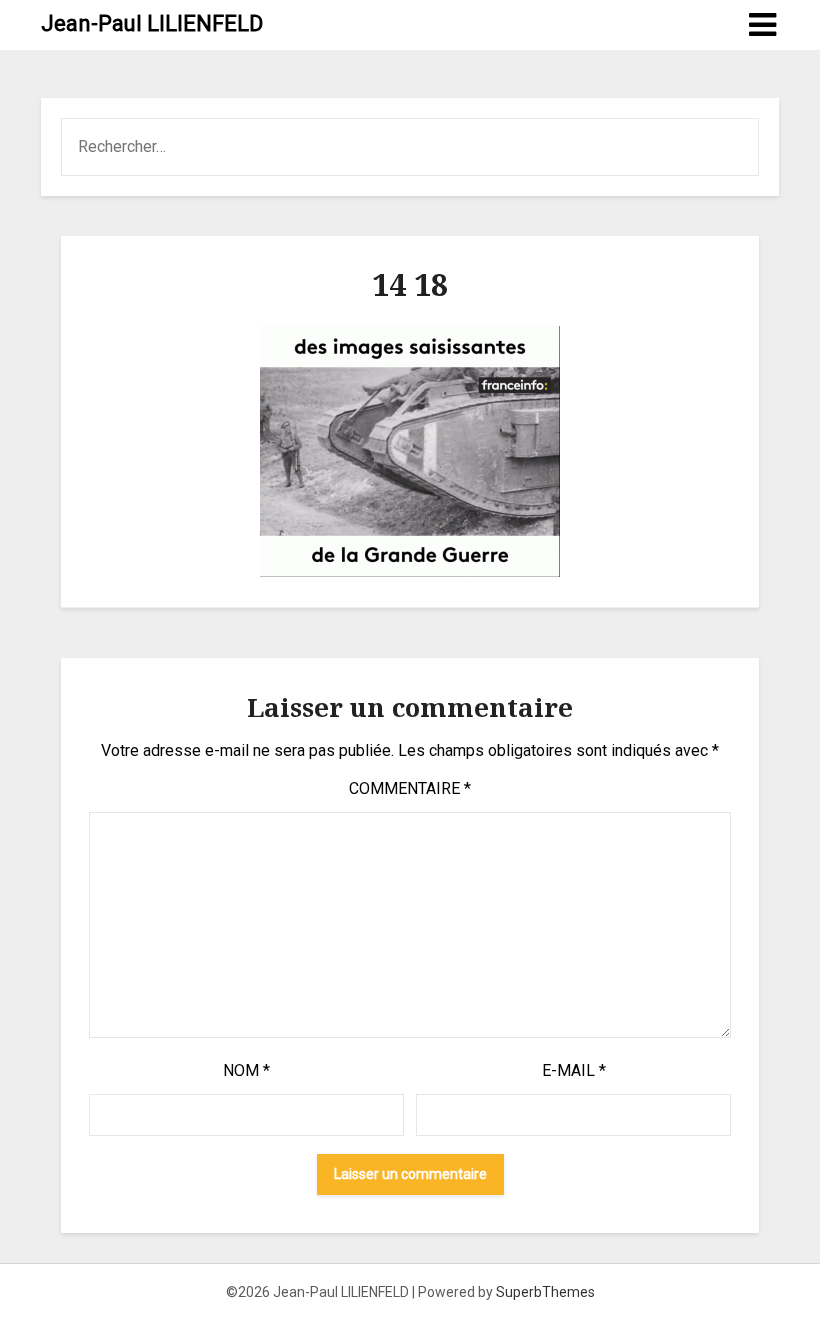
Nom (246, 1070)
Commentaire (410, 788)
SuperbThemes (545, 1292)
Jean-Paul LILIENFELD (152, 23)
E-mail (574, 1070)
